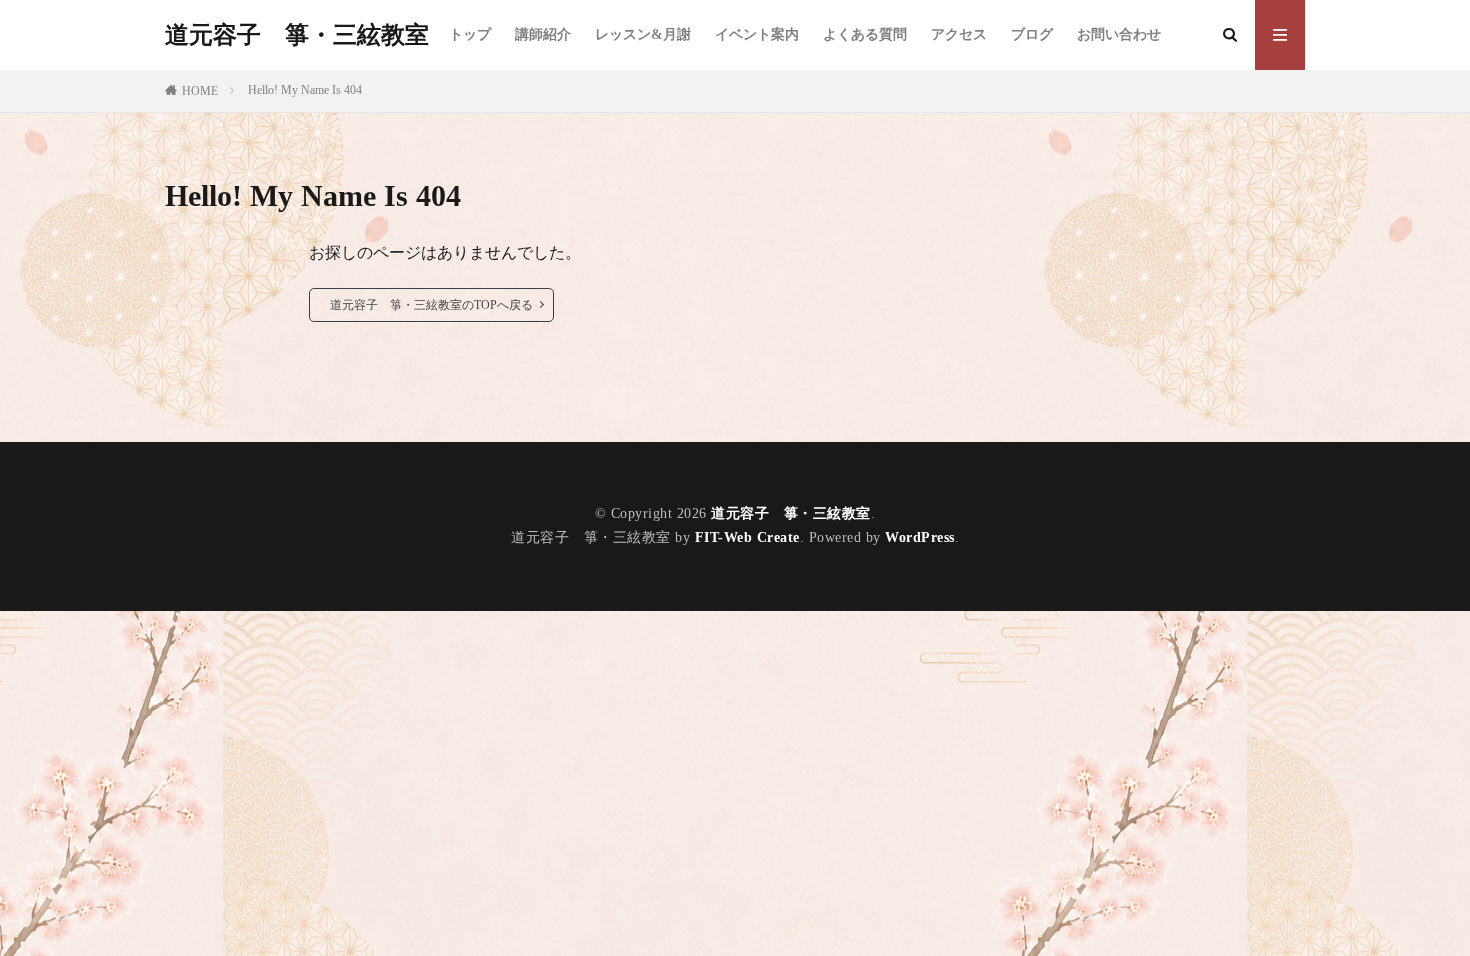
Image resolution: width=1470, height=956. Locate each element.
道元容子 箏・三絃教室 (297, 35)
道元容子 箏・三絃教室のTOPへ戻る (431, 305)
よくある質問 (865, 34)
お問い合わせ (1119, 34)
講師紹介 (543, 34)
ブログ (1032, 34)
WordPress (920, 537)
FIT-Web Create (747, 537)
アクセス (959, 34)
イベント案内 (757, 34)
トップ (470, 34)
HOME (200, 91)
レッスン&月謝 (643, 34)
